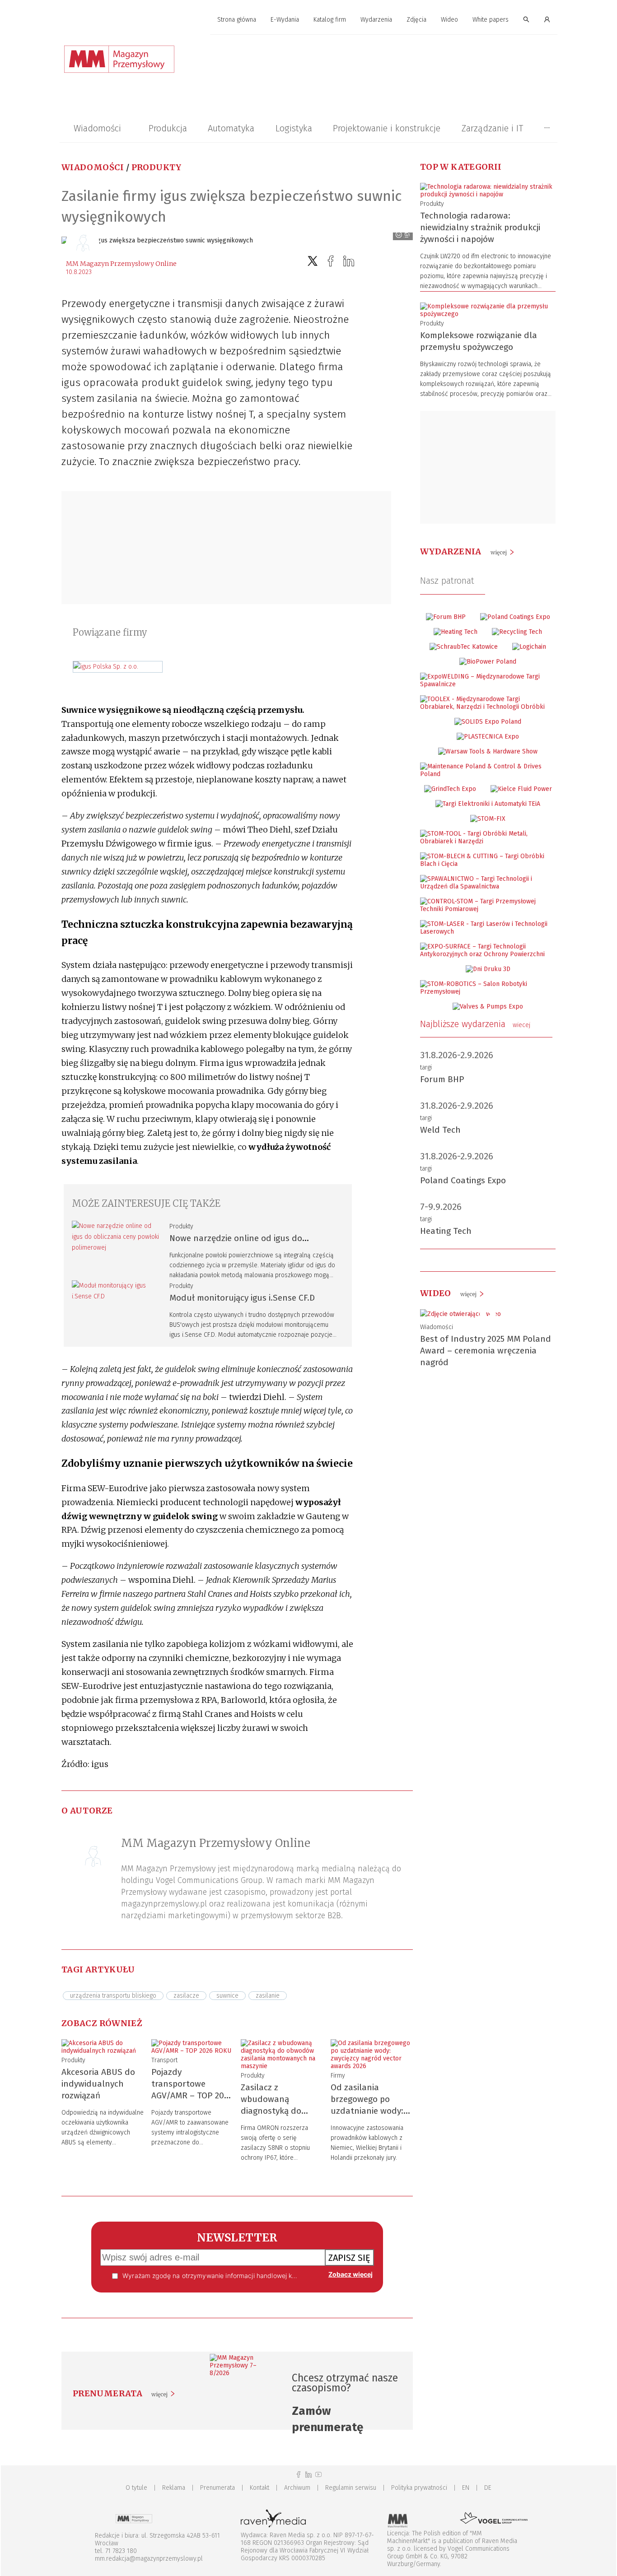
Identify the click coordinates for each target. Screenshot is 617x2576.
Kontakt (259, 2488)
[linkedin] (349, 261)
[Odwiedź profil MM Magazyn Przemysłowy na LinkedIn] (308, 2475)
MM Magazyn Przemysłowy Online (121, 264)
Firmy (338, 2076)
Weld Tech (440, 1130)
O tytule (136, 2488)
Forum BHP (442, 1079)
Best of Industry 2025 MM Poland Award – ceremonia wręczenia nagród (486, 1351)
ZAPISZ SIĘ (349, 2258)
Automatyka (231, 128)
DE (488, 2488)
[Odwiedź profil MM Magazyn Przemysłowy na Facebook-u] (299, 2475)
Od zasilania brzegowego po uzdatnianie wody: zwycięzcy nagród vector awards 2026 (369, 2111)
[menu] (308, 20)
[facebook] (331, 261)
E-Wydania (285, 20)
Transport (164, 2060)
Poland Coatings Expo (463, 1180)
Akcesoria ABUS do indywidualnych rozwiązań (98, 2084)
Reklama (174, 2488)
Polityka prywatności (419, 2488)
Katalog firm (330, 20)
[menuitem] (237, 20)
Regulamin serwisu (351, 2488)
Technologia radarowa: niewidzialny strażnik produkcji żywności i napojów (480, 227)
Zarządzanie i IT (492, 128)
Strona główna (237, 20)
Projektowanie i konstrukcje (387, 128)
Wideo (449, 20)
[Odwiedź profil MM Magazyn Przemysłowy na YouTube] (318, 2475)
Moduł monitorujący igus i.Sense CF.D (242, 1298)
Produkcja (168, 128)
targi (426, 1067)
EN (466, 2488)
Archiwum (297, 2488)
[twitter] (313, 261)
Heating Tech (446, 1231)
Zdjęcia (416, 20)
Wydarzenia (376, 20)
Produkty (157, 167)
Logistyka (294, 128)
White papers (491, 20)
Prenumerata (217, 2488)
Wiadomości (97, 128)
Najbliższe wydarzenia (475, 1024)
